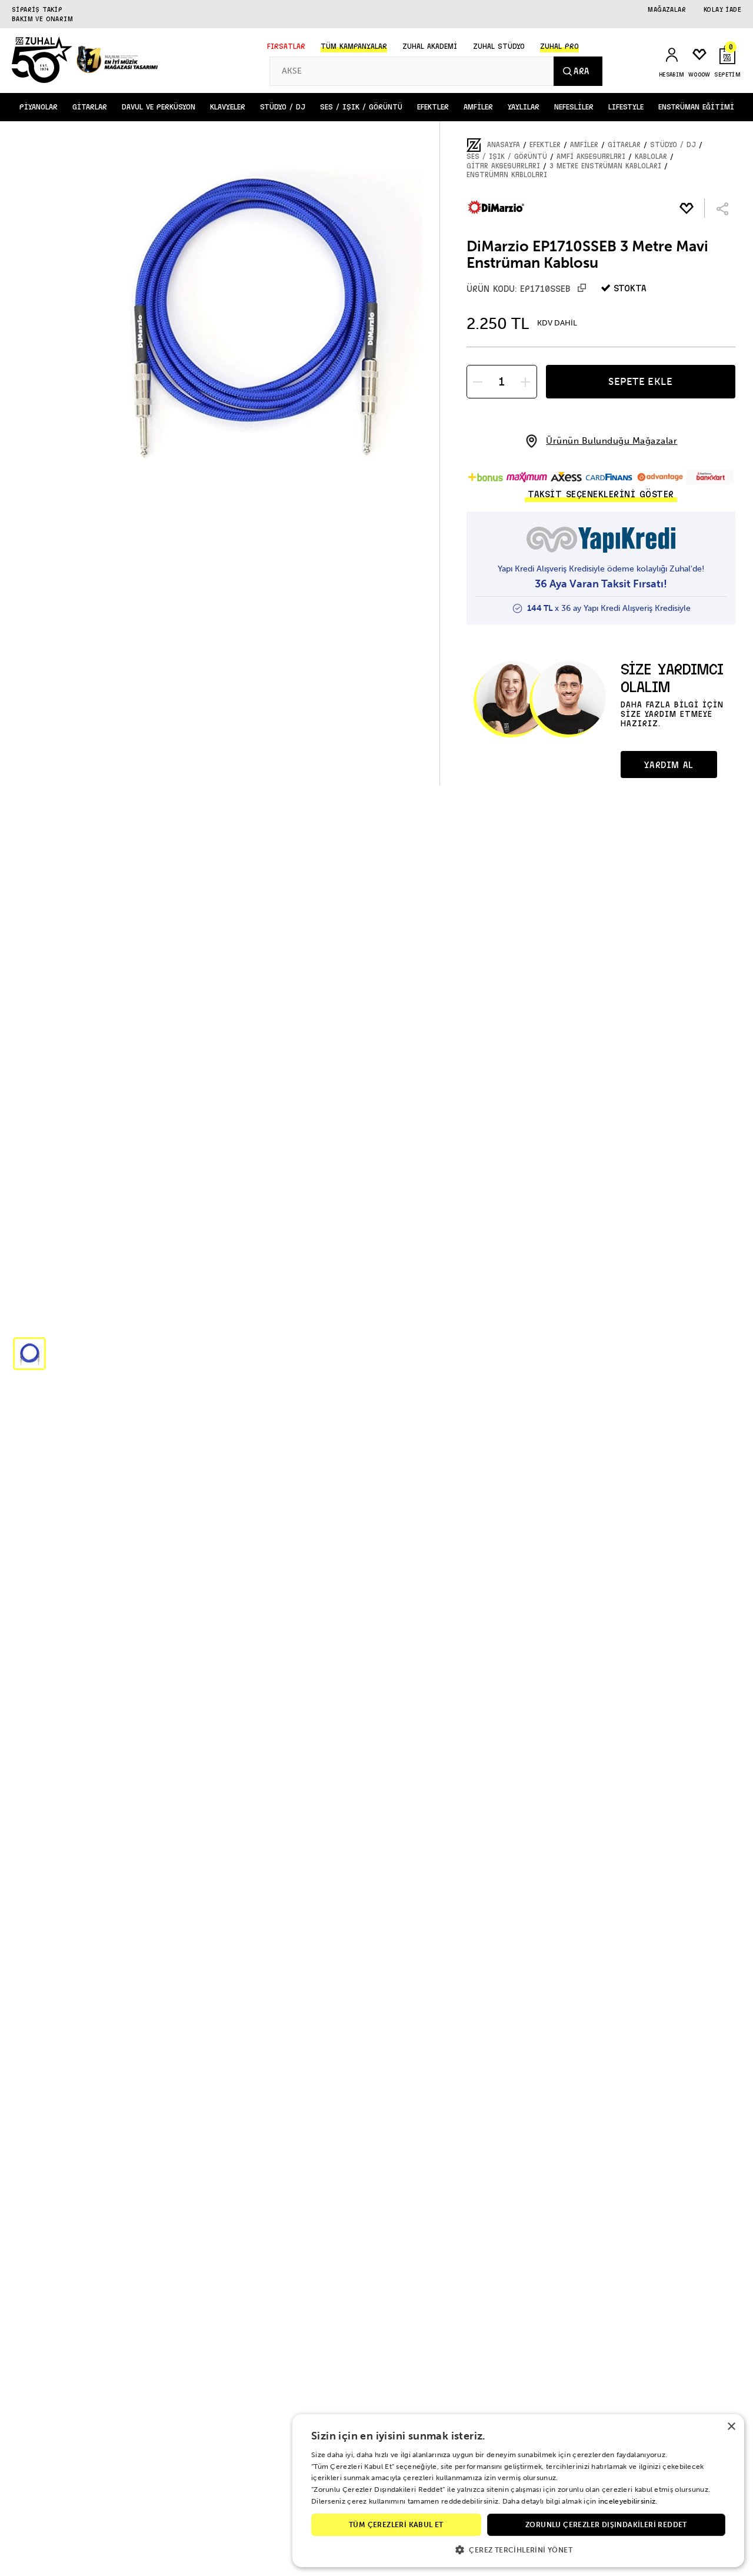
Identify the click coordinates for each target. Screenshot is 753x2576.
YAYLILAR (524, 107)
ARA (581, 71)
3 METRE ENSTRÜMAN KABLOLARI (605, 166)
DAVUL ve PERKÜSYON (159, 107)
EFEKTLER (433, 107)
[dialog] (518, 2491)
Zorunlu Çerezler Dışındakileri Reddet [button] (606, 2525)
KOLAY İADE (722, 9)
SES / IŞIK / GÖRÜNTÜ (361, 107)
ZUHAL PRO (559, 46)
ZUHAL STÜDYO (499, 46)
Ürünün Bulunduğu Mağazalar (612, 441)
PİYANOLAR (39, 107)
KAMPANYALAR (354, 46)
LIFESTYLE (626, 107)
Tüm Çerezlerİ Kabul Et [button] (396, 2525)
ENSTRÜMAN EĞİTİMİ (696, 107)
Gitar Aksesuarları (503, 166)
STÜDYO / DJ (283, 107)
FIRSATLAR (286, 46)
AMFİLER (478, 107)
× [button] (731, 2427)
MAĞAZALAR (667, 9)
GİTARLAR (90, 107)
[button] (29, 1354)
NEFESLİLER (574, 107)
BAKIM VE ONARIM (42, 19)
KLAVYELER (228, 107)
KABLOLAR (651, 157)
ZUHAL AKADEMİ (430, 46)
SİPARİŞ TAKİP (37, 9)
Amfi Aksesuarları (591, 157)
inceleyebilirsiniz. (628, 2501)
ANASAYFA (504, 145)
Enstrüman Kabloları (507, 175)
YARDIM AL (668, 765)
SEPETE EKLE (641, 381)
